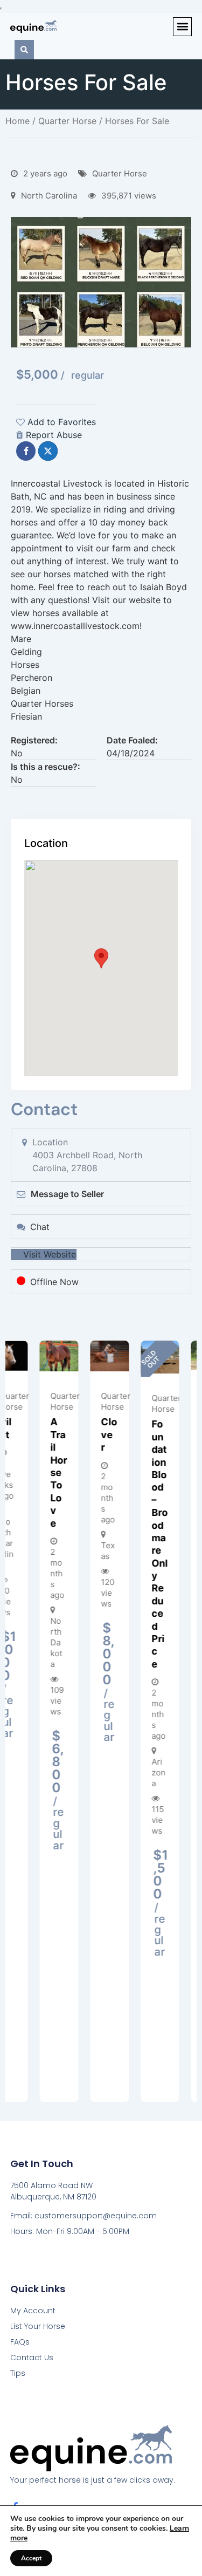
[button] (182, 27)
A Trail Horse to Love (30, 1472)
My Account (33, 2311)
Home (18, 121)
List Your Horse (38, 2326)
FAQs (20, 2342)
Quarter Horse (67, 121)
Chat (40, 1227)
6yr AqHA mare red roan (182, 1471)
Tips (18, 2373)
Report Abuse (54, 435)
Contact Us (32, 2358)
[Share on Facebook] (26, 451)
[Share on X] (48, 451)
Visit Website (50, 1254)
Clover (81, 1434)
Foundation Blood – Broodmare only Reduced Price (131, 1544)
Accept (31, 2558)
